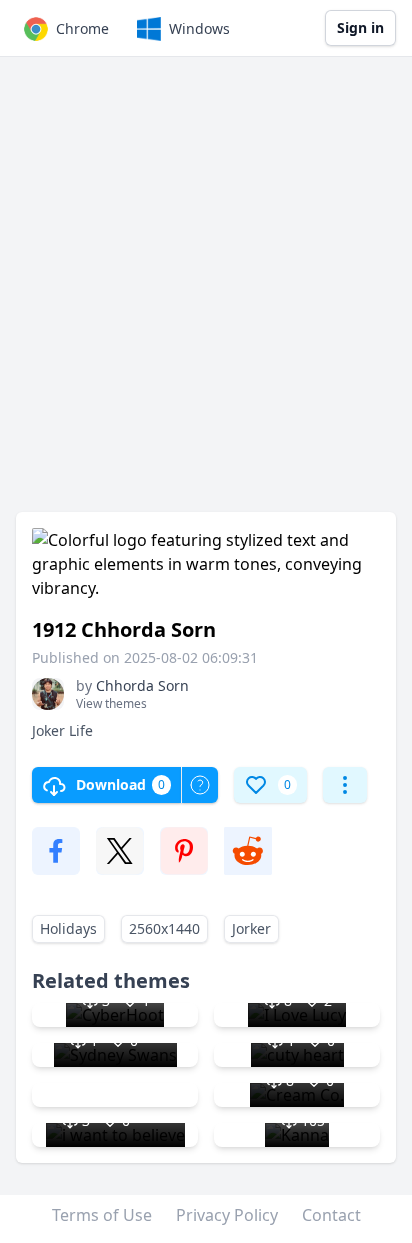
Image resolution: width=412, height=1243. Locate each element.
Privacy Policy (227, 1215)
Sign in (360, 27)
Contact (331, 1215)
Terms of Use (102, 1215)
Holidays (68, 928)
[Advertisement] (206, 294)
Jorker (251, 928)
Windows (199, 28)
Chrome (82, 28)
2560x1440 (164, 928)
